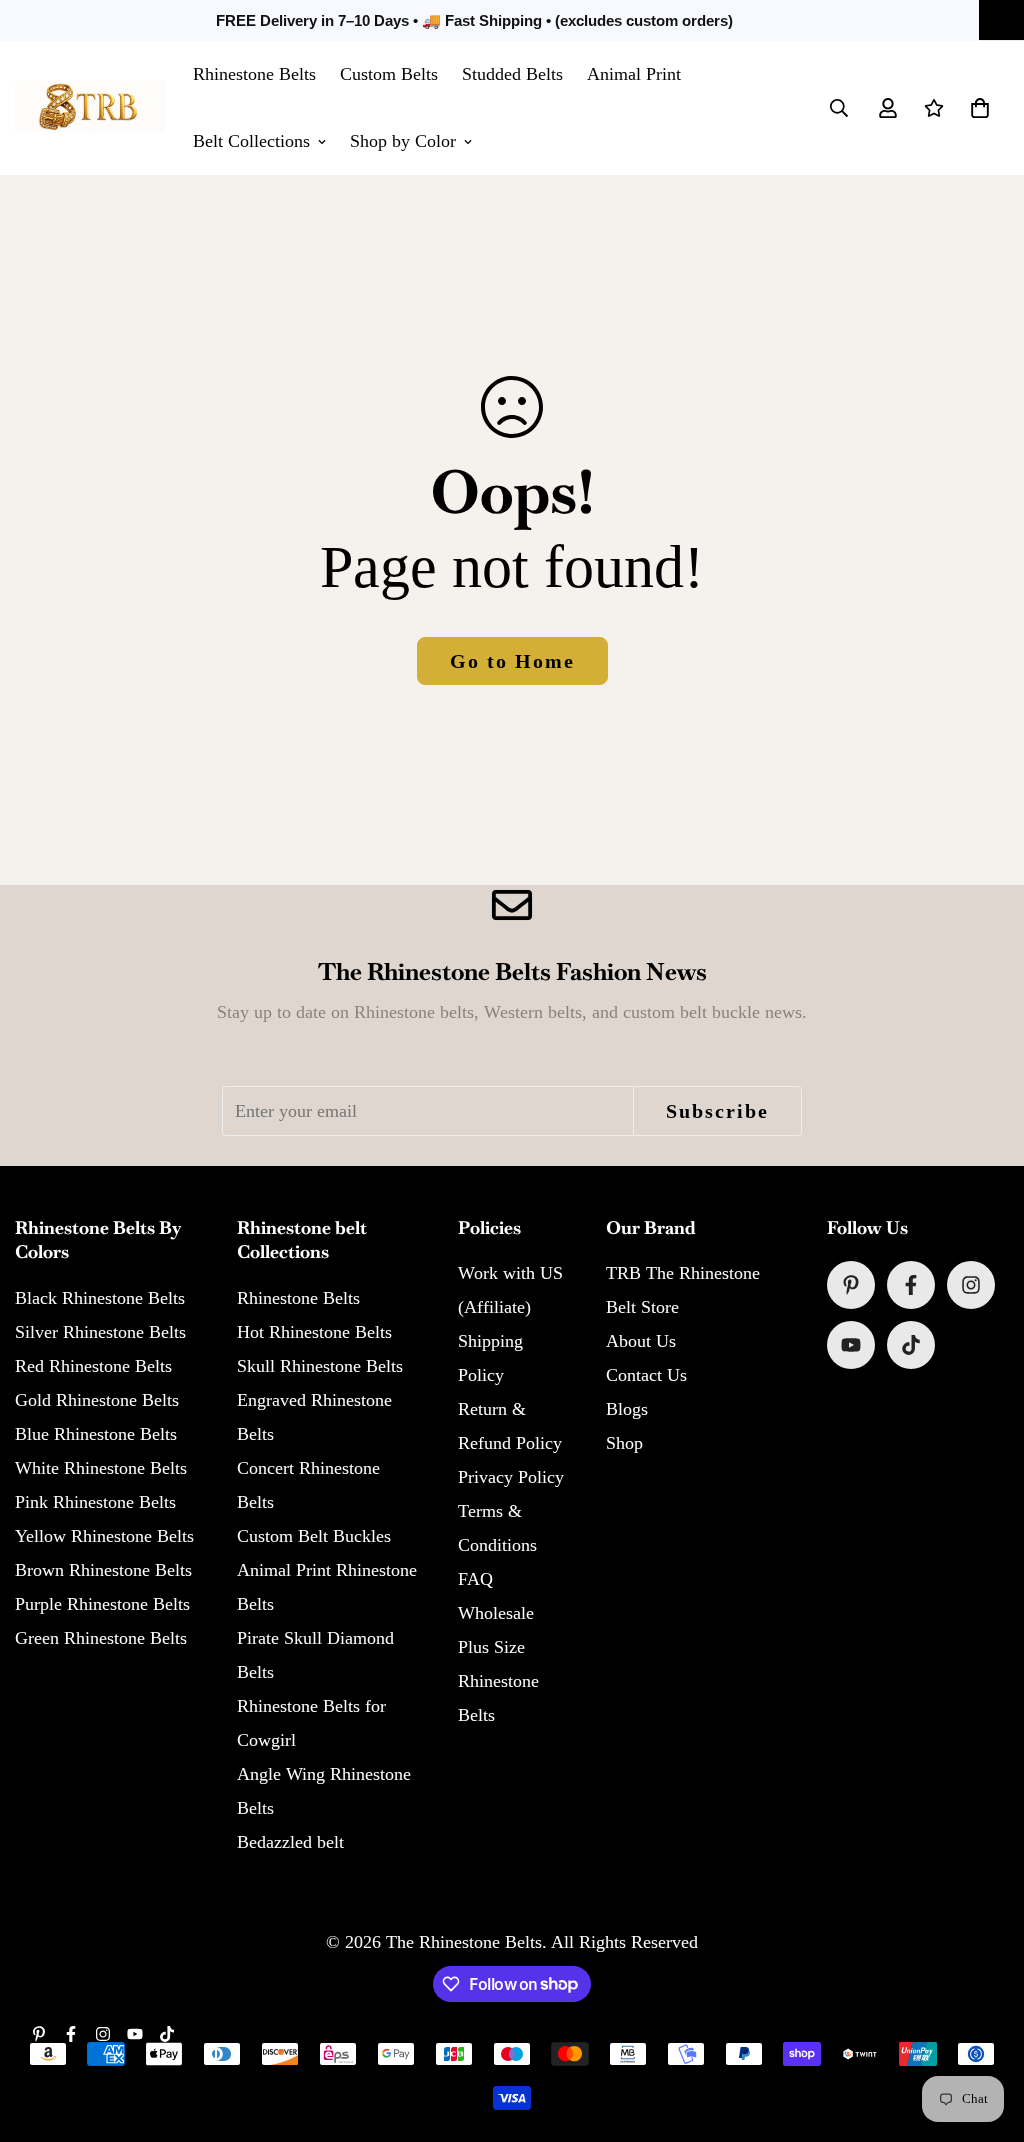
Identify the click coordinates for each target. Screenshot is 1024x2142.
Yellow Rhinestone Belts (104, 1536)
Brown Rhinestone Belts (103, 1570)
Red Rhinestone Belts (93, 1366)
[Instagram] (971, 1285)
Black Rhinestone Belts (100, 1298)
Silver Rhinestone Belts (100, 1332)
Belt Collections (251, 141)
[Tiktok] (911, 1345)
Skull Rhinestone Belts (320, 1366)
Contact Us (646, 1375)
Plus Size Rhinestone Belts (498, 1681)
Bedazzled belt (290, 1842)
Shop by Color (403, 141)
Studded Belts (512, 74)
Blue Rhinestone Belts (96, 1434)
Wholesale (496, 1613)
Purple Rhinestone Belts (102, 1604)
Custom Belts (389, 74)
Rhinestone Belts (254, 74)
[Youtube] (851, 1345)
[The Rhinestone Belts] (90, 107)
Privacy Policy (511, 1477)
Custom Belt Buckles (314, 1536)
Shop (624, 1443)
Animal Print (634, 74)
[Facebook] (911, 1285)
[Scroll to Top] (985, 2033)
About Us (641, 1341)
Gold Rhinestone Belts (97, 1400)
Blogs (627, 1409)
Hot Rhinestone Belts (314, 1332)
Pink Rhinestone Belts (95, 1502)
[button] (980, 108)
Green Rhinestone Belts (101, 1638)
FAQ (475, 1579)
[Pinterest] (851, 1285)
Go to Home (512, 661)
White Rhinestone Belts (101, 1468)
